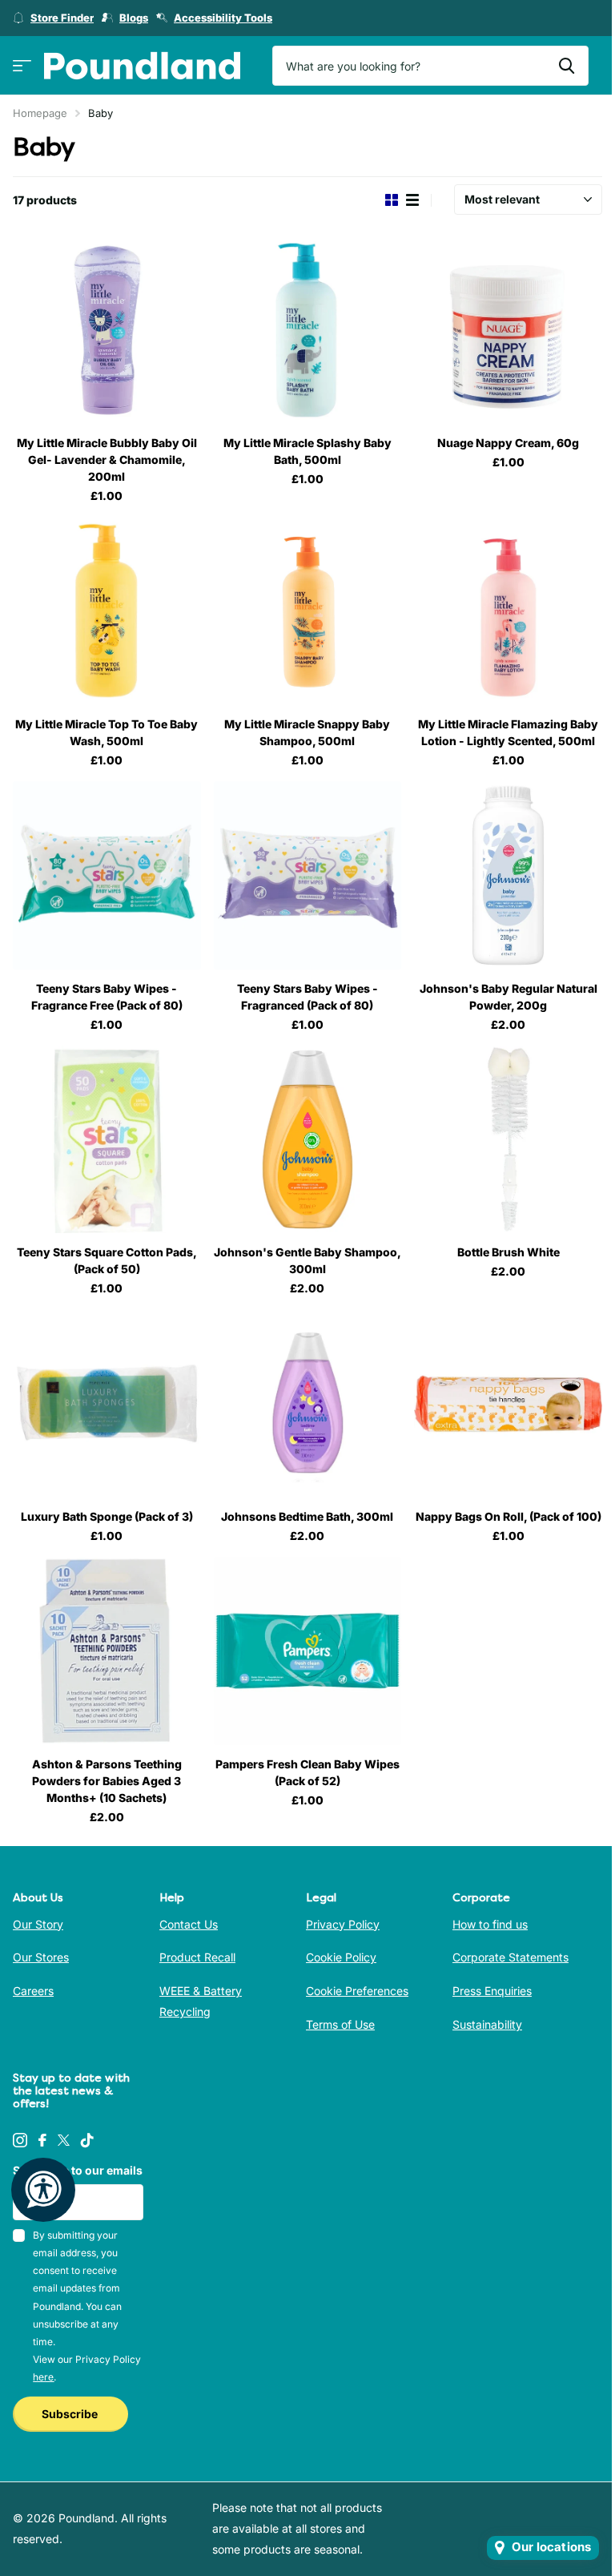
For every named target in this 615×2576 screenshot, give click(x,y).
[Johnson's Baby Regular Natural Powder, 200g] (508, 875)
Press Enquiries (492, 1991)
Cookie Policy (341, 1957)
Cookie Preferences (357, 1991)
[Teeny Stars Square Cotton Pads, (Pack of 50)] (107, 1140)
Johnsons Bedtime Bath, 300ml (307, 1516)
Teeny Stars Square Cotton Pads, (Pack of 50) (107, 1260)
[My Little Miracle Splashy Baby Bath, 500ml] (308, 331)
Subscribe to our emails (78, 2170)
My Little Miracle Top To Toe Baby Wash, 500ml (107, 732)
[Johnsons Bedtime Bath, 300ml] (308, 1403)
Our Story (38, 1924)
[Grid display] (392, 200)
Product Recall (197, 1957)
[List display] (412, 200)
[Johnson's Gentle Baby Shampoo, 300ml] (308, 1140)
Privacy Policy (343, 1924)
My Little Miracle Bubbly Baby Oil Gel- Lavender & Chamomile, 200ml (107, 460)
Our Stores (41, 1957)
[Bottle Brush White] (508, 1140)
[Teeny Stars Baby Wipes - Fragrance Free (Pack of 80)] (107, 875)
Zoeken (567, 66)
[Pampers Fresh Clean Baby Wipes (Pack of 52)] (308, 1651)
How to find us (490, 1924)
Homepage (40, 113)
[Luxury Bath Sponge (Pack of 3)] (107, 1403)
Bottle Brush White (508, 1252)
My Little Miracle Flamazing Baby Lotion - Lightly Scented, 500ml (508, 732)
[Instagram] (20, 2140)
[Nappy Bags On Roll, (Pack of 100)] (508, 1403)
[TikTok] (87, 2140)
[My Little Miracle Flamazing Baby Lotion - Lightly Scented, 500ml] (508, 611)
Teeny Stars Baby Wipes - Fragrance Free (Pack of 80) (107, 997)
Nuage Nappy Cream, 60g (508, 443)
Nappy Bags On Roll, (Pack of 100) (508, 1516)
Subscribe (71, 2414)
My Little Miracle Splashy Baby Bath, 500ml (307, 451)
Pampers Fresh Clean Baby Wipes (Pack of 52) (307, 1772)
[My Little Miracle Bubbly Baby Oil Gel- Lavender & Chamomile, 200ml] (107, 331)
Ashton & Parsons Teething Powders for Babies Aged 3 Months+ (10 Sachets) (107, 1781)
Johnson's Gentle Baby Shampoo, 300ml (307, 1260)
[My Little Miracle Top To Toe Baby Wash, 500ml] (107, 611)
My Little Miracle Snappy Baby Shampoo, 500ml (307, 732)
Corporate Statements (510, 1957)
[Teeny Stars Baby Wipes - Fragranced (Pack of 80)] (308, 875)
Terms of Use (340, 2024)
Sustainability (487, 2024)
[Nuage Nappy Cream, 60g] (508, 331)
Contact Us (189, 1924)
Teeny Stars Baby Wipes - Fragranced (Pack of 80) (307, 997)
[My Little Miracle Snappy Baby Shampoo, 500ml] (308, 611)
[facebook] (42, 2140)
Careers (33, 1991)
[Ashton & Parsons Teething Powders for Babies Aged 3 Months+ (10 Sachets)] (107, 1651)
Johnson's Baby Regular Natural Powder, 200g (508, 997)
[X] (64, 2140)
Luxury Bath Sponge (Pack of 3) (107, 1516)
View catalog (22, 66)
